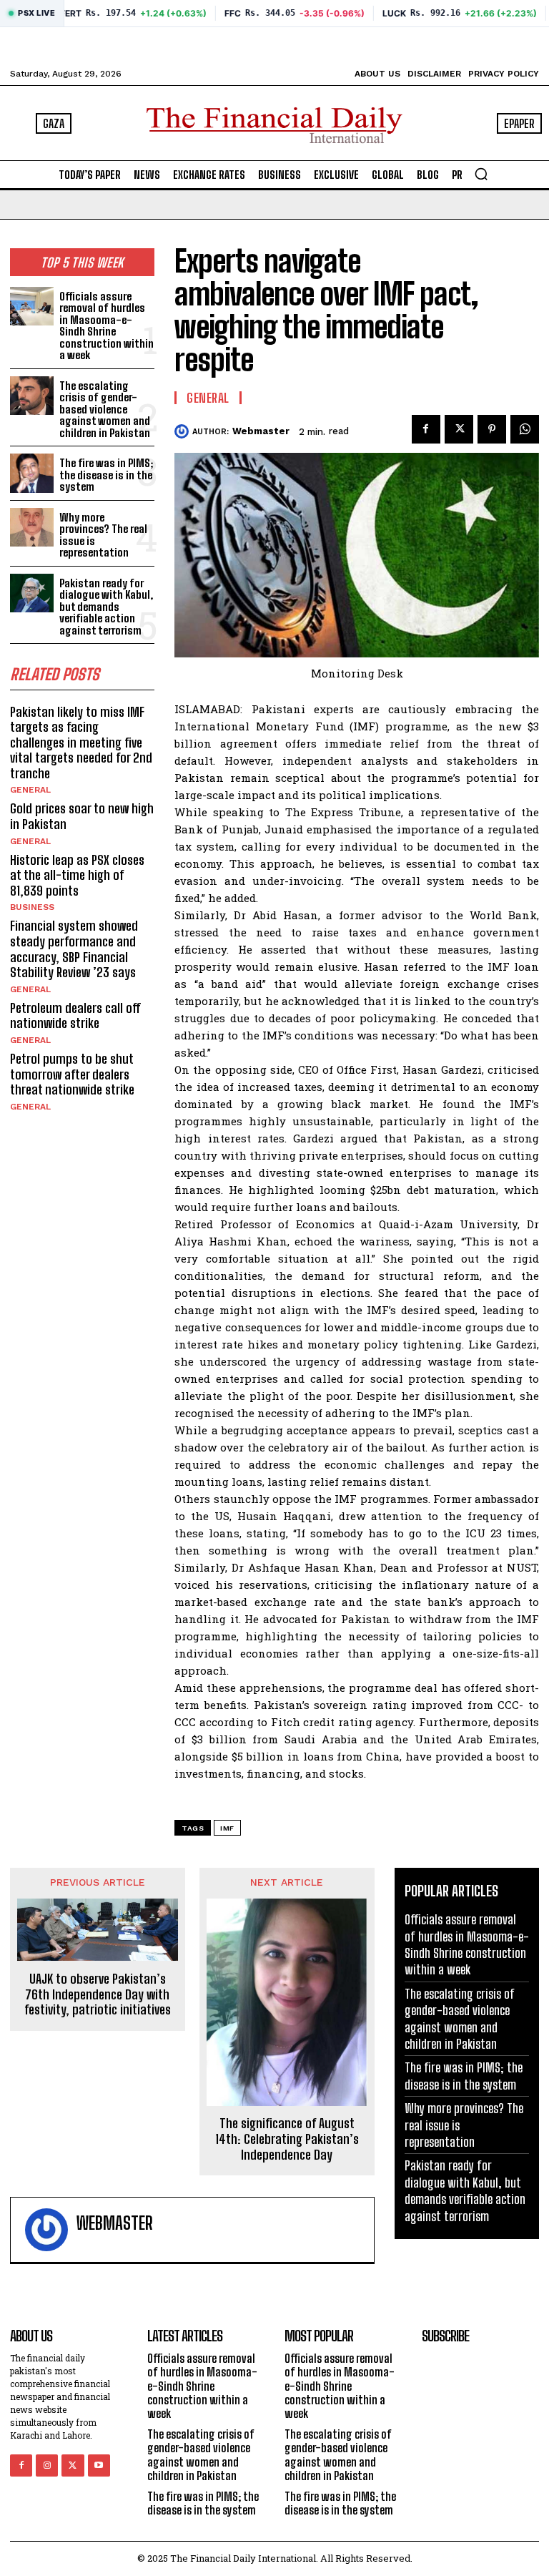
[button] (481, 174)
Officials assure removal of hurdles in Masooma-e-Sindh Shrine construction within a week (107, 326)
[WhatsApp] (525, 429)
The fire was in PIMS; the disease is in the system (106, 475)
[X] (459, 429)
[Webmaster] (183, 431)
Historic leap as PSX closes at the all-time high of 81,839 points (77, 875)
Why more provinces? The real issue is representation (103, 535)
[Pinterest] (492, 429)
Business (32, 907)
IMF (227, 1828)
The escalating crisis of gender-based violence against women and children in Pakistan (105, 409)
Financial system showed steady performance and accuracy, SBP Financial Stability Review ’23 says (74, 949)
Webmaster (261, 431)
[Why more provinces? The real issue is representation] (32, 528)
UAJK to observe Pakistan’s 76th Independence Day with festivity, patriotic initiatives (98, 1994)
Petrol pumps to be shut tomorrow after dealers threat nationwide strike (72, 1074)
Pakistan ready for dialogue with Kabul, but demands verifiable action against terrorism (106, 607)
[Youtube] (99, 2465)
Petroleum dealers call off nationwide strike (75, 1016)
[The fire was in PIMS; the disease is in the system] (32, 473)
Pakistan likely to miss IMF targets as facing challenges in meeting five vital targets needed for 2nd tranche (81, 743)
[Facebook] (426, 429)
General (30, 790)
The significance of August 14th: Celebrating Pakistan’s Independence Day (287, 2139)
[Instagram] (47, 2465)
